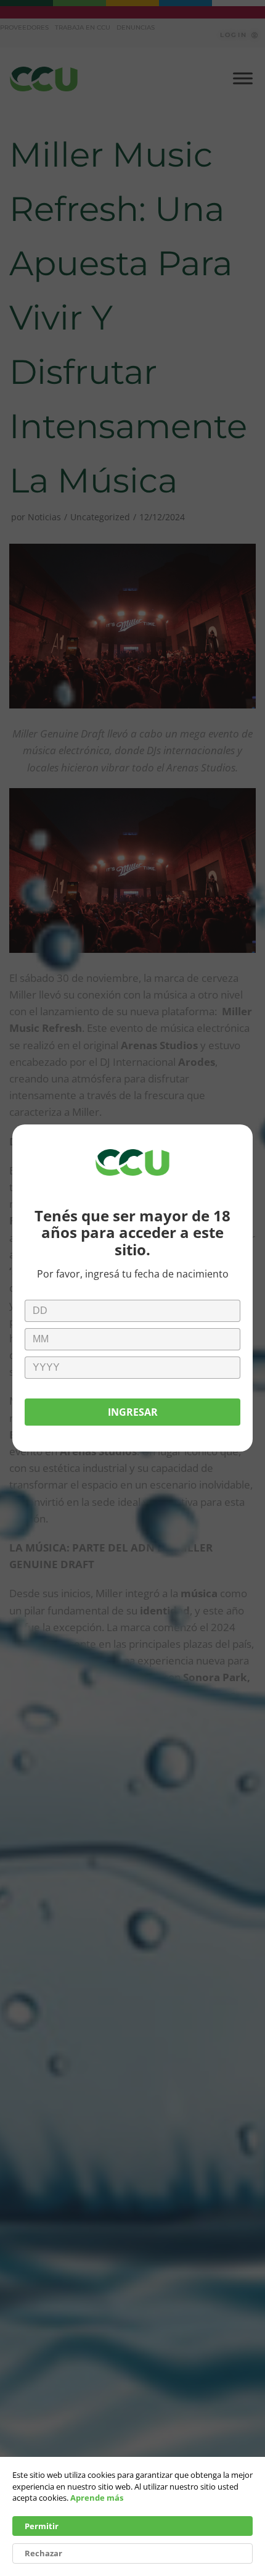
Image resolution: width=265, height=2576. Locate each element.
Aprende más (97, 2498)
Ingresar (133, 1412)
